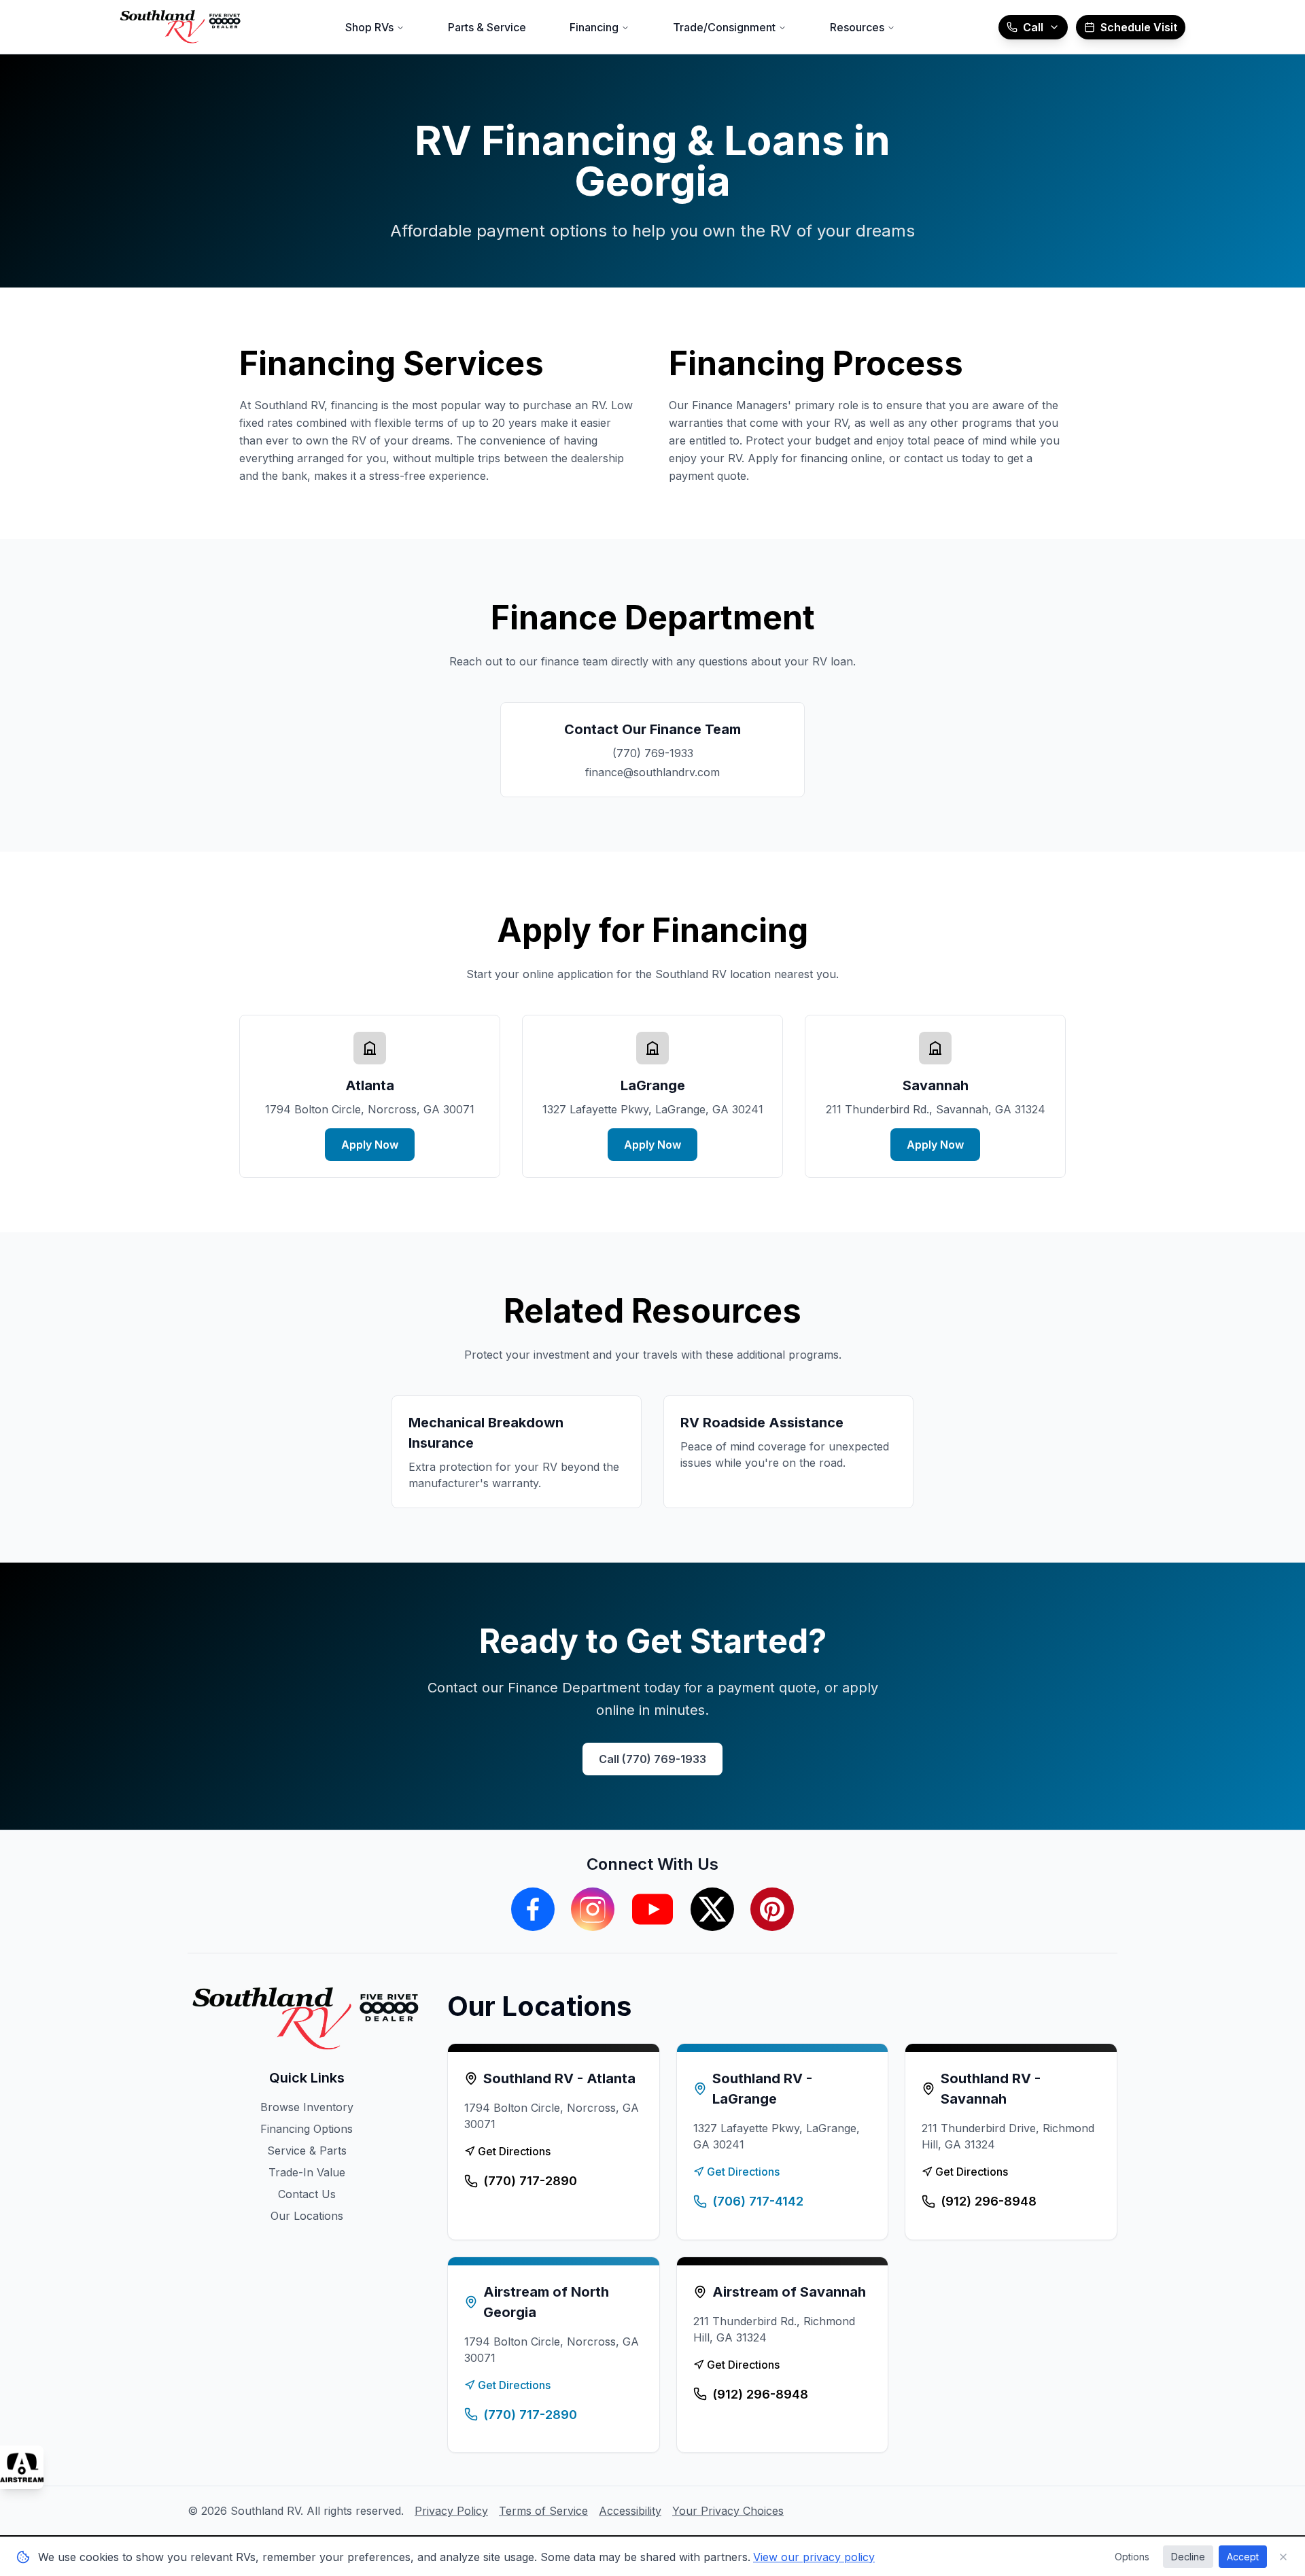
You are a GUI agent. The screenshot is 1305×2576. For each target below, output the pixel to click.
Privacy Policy (451, 2511)
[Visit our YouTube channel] (652, 1909)
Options (1132, 2557)
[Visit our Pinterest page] (772, 1909)
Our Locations (307, 2216)
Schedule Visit (1139, 27)
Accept (1243, 2557)
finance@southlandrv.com (652, 772)
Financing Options (307, 2129)
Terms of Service (543, 2511)
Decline (1188, 2557)
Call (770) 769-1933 (652, 1759)
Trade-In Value (307, 2172)
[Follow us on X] (712, 1909)
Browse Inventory (307, 2107)
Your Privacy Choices (728, 2511)
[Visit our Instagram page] (593, 1909)
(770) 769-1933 (653, 753)
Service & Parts (307, 2151)
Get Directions (514, 2151)
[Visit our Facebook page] (533, 1909)
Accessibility (630, 2511)
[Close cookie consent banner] (1283, 2557)
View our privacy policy (814, 2557)
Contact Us (307, 2194)
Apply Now (370, 1145)
